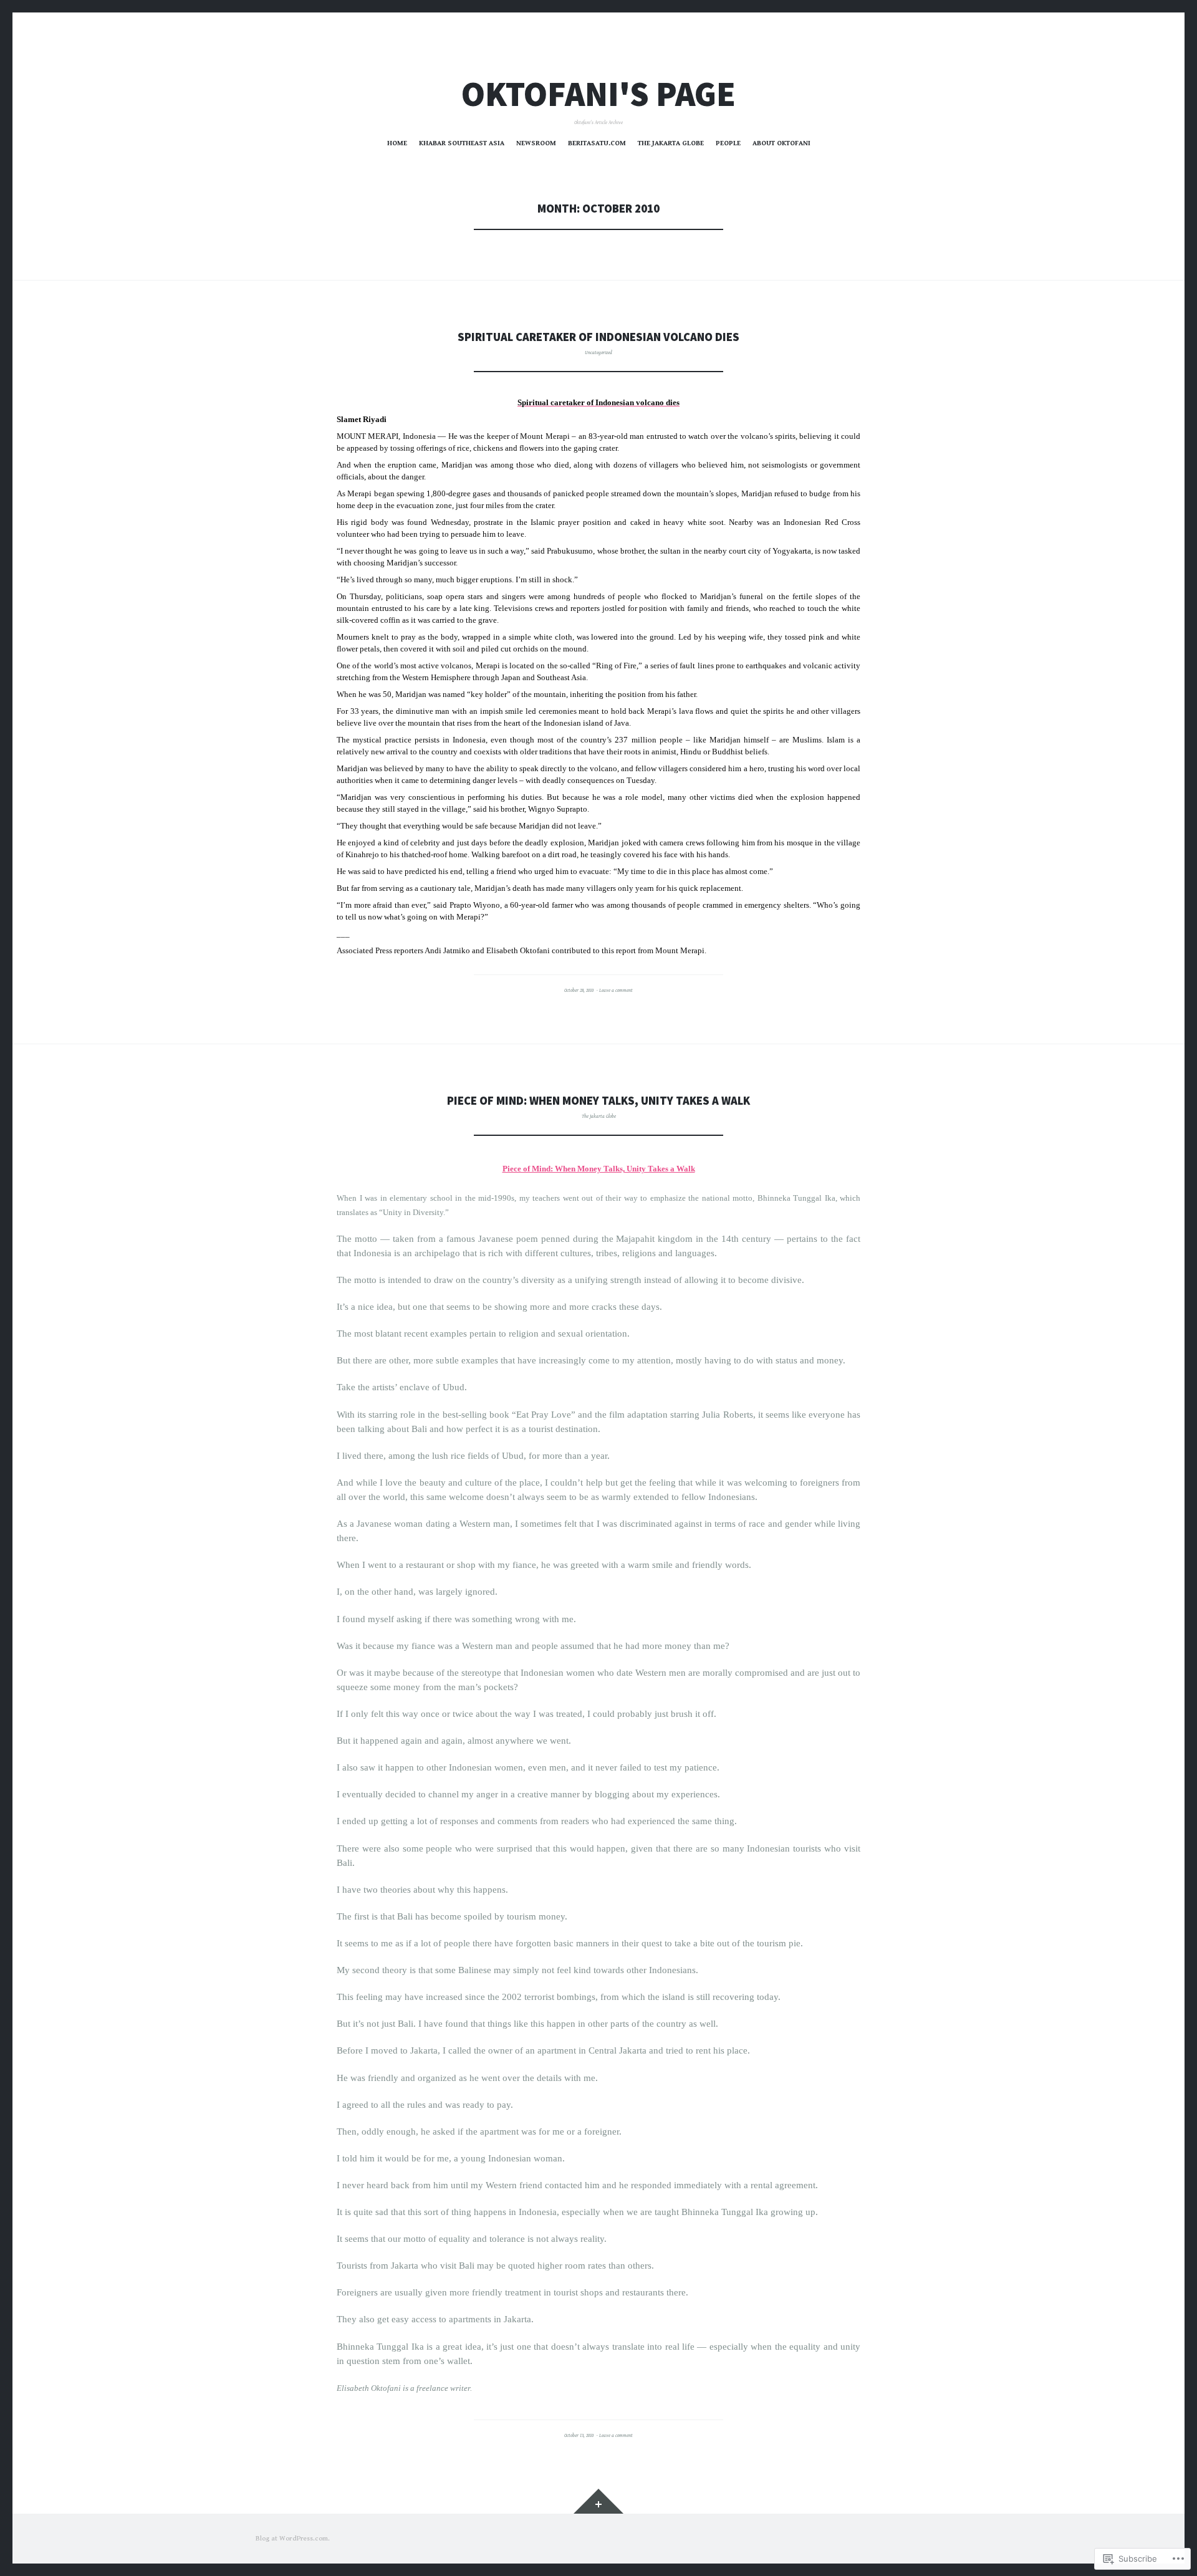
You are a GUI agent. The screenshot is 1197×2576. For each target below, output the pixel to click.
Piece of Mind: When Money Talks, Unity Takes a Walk (598, 1101)
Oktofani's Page (598, 94)
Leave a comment (616, 990)
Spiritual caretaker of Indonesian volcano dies (598, 337)
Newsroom (536, 143)
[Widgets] (598, 2501)
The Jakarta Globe (671, 143)
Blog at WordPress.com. (293, 2538)
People (728, 143)
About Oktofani (781, 143)
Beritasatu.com (597, 143)
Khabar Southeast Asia (462, 143)
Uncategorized (598, 353)
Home (397, 143)
